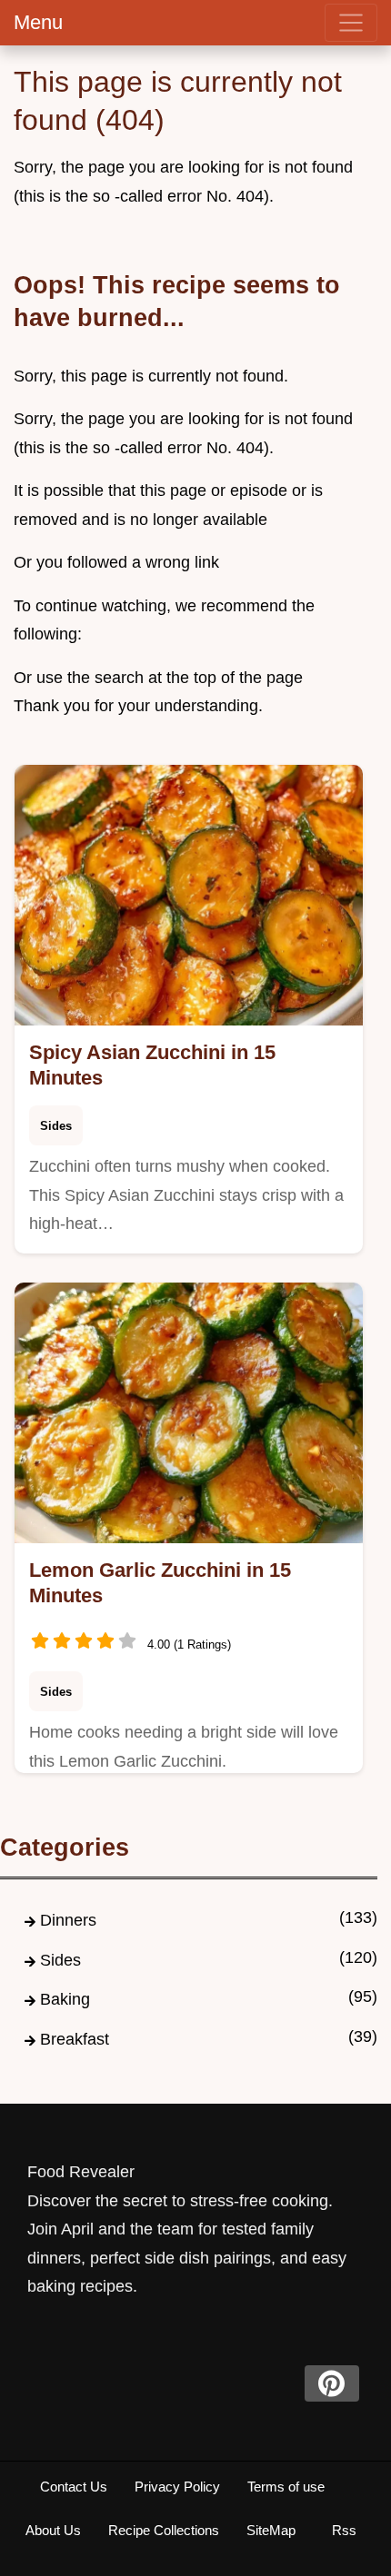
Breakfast (75, 2039)
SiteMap (271, 2530)
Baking (65, 1999)
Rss (344, 2530)
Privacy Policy (177, 2487)
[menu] (351, 23)
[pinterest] (332, 2383)
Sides (56, 1126)
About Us (53, 2530)
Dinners (68, 1920)
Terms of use (286, 2487)
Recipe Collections (164, 2530)
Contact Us (74, 2487)
